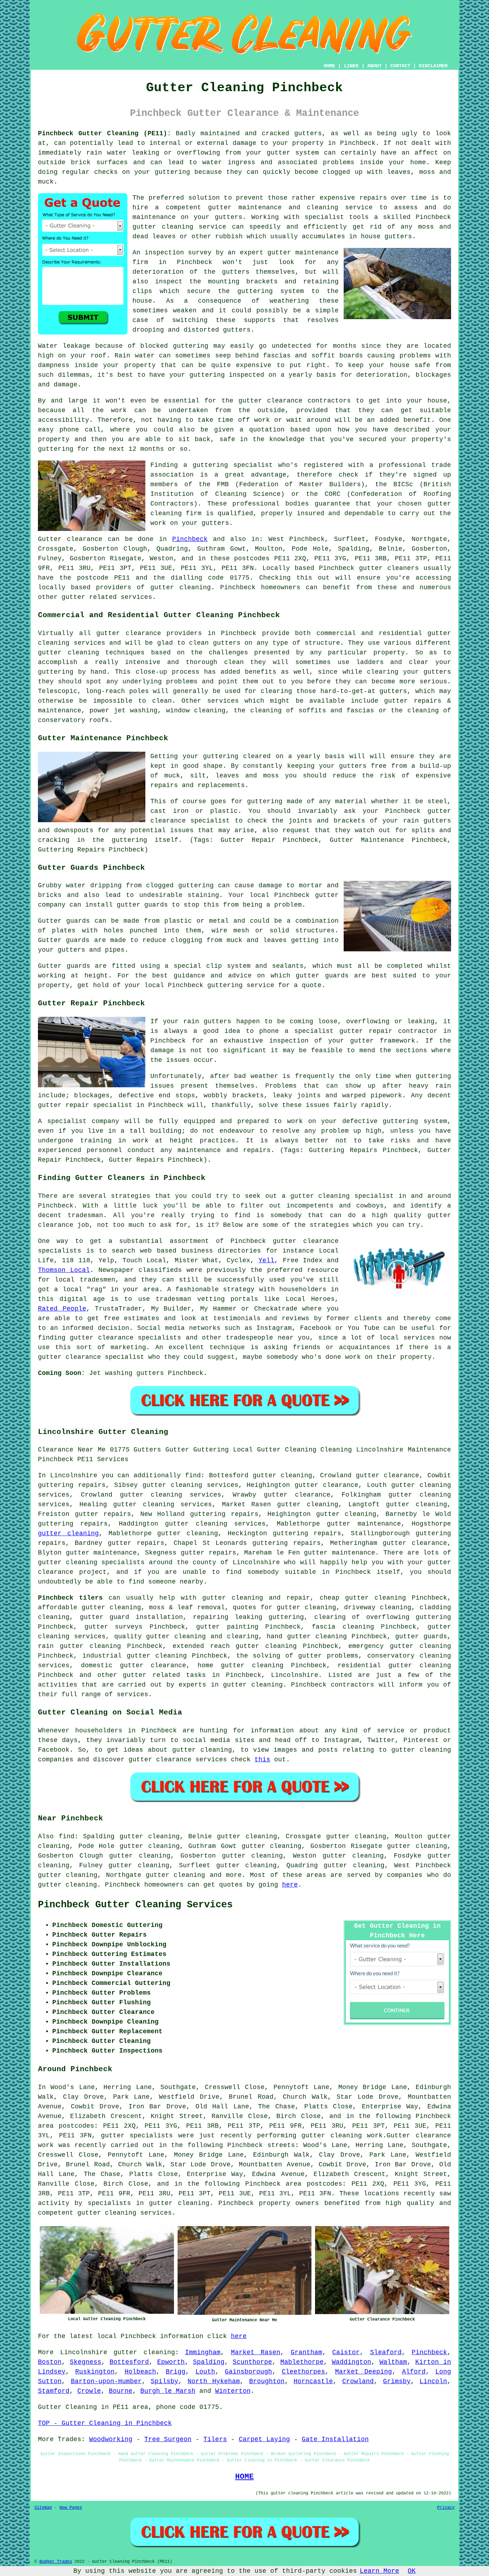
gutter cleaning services (163, 1504)
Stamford (54, 2391)
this (262, 1760)
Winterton (233, 2391)
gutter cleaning (163, 227)
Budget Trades (56, 2562)
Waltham (393, 2362)
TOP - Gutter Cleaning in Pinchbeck (105, 2423)
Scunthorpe (252, 2362)
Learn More (379, 2571)
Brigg (176, 2372)
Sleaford (386, 2352)
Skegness (86, 2362)
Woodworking (111, 2439)
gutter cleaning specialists (91, 1562)
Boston (50, 2362)
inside (372, 162)
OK (412, 2571)
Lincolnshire (295, 1675)
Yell (266, 1260)
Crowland (358, 2381)
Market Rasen (256, 2352)
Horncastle (313, 2381)
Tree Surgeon (168, 2439)
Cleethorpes (303, 2372)
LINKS (351, 66)
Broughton (267, 2381)
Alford (414, 2372)
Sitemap (43, 2508)
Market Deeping (364, 2372)
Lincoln (433, 2381)
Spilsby (164, 2381)
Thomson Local (64, 1270)
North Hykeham (214, 2381)
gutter (250, 401)
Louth (205, 2372)
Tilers (215, 2439)
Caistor (346, 2352)
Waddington (352, 2362)
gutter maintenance (303, 253)
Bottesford (129, 2362)
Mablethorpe (302, 2362)
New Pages (71, 2508)
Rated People (62, 1309)
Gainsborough (248, 2372)
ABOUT (374, 66)
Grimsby (397, 2381)
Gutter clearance (70, 539)
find (67, 1836)
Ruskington (95, 2372)
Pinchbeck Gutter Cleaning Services (135, 1905)
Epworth (171, 2362)
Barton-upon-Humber (106, 2381)
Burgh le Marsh (168, 2391)
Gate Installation (335, 2439)
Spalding (209, 2362)
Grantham (306, 2352)
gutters (236, 272)
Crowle (89, 2391)
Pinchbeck (190, 539)
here (290, 1885)
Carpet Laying (264, 2439)
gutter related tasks (164, 1675)
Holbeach (140, 2372)
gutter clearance (326, 1485)
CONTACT (400, 66)
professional (256, 504)
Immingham (203, 2352)
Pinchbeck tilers (70, 1598)
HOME (329, 66)
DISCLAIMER (433, 66)
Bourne (121, 2391)
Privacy (446, 2508)
